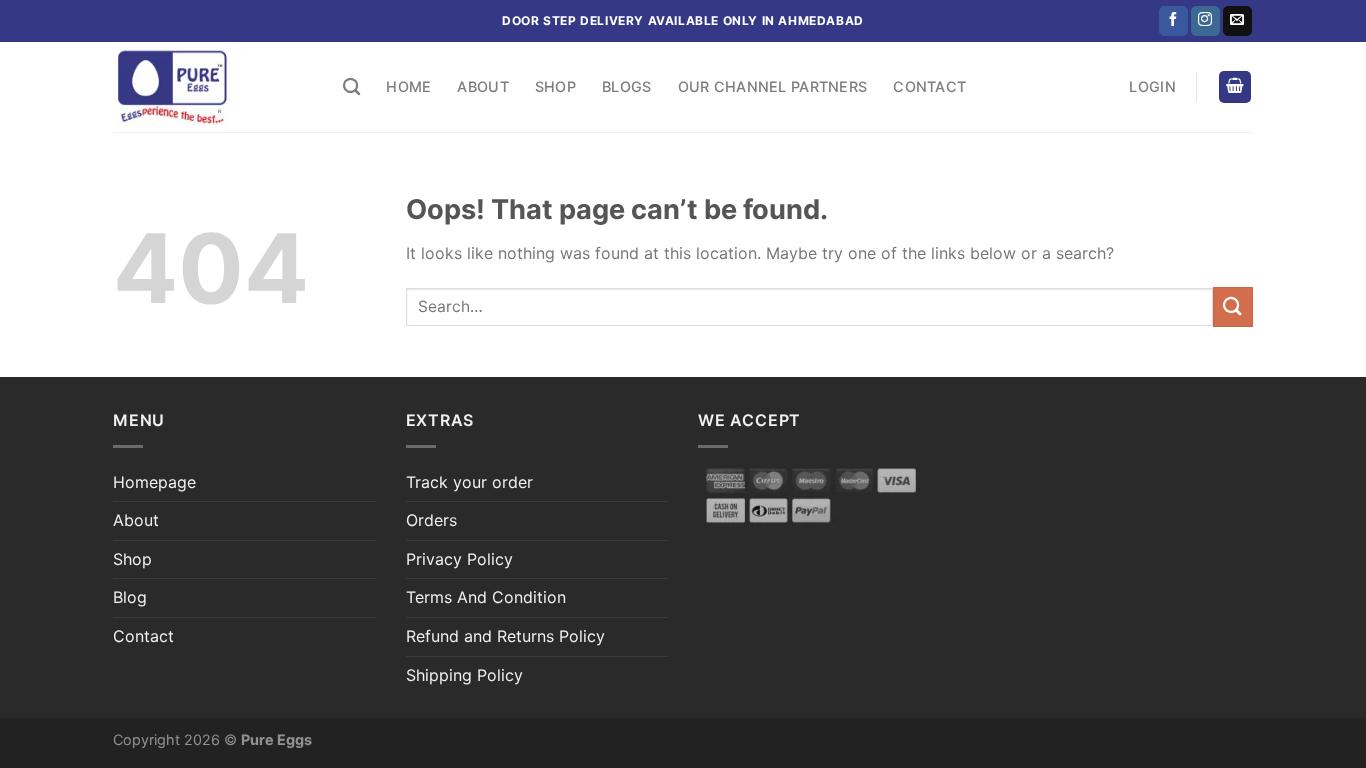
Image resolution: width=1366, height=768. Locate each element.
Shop (555, 86)
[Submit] (1233, 306)
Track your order (469, 482)
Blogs (626, 86)
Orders (431, 520)
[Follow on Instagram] (1205, 21)
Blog (130, 597)
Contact (929, 86)
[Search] (351, 87)
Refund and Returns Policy (505, 636)
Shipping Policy (464, 675)
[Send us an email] (1237, 21)
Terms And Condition (486, 597)
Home (408, 86)
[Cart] (1235, 87)
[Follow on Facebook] (1173, 21)
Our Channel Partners (773, 86)
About (482, 86)
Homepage (154, 482)
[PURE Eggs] (213, 87)
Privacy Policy (459, 559)
